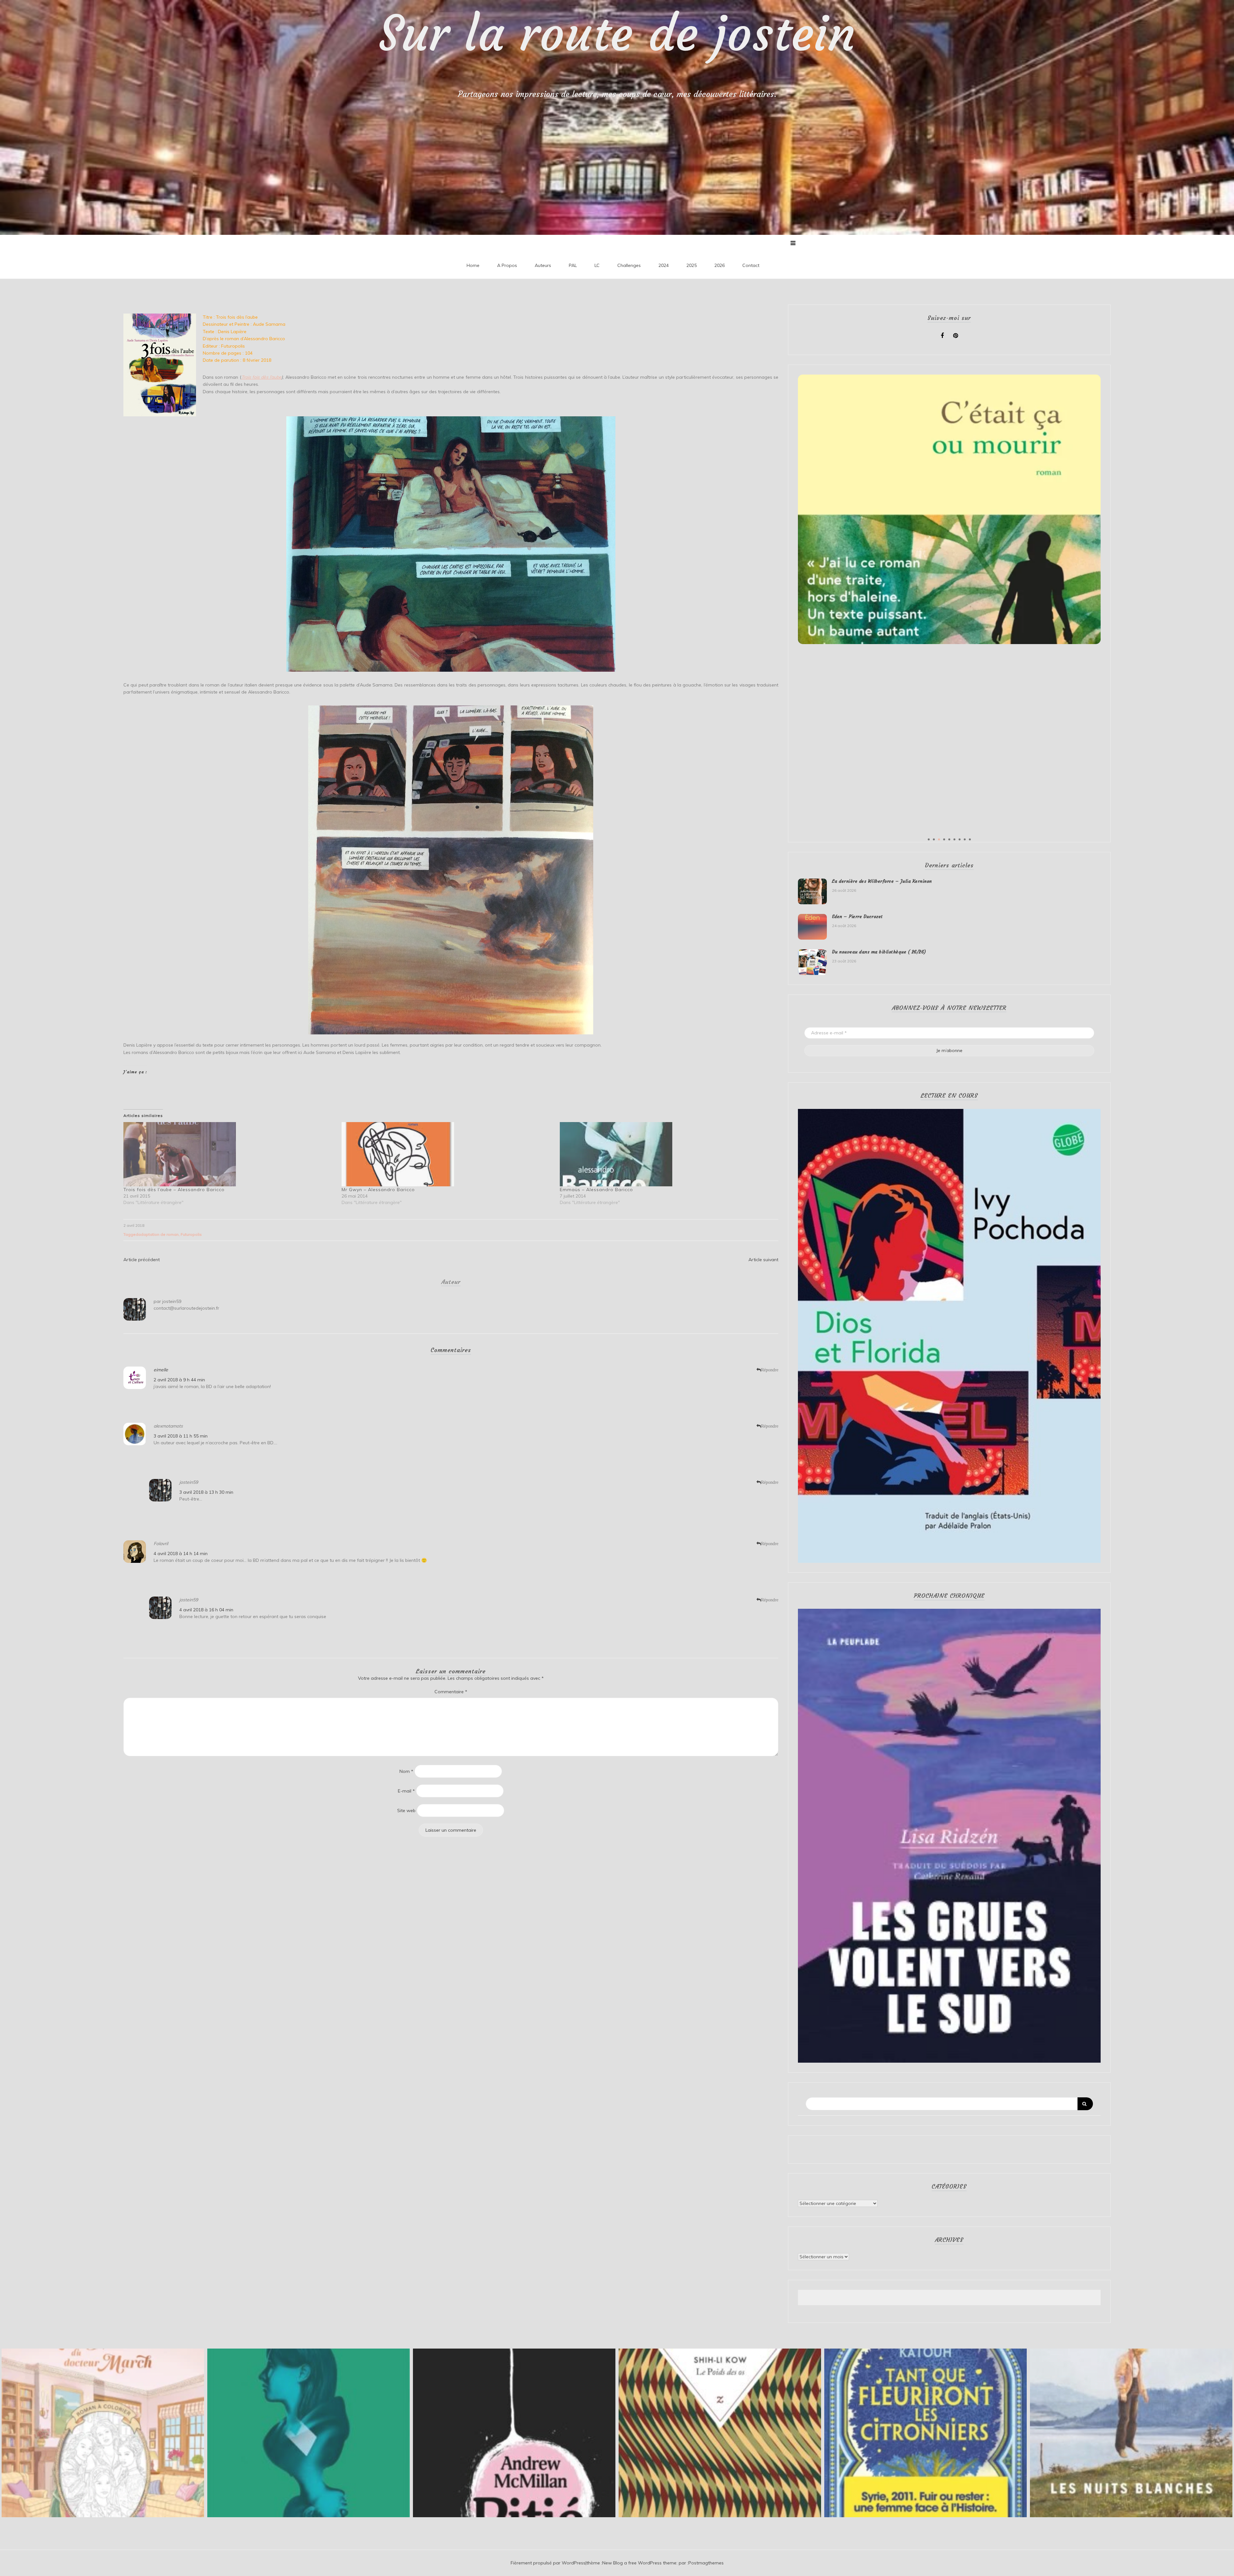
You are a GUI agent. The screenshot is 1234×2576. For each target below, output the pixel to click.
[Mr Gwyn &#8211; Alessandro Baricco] (447, 1154)
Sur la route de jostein (617, 34)
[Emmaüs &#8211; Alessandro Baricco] (666, 1154)
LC (597, 265)
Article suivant (763, 1260)
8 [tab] (965, 839)
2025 (692, 265)
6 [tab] (954, 839)
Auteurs (543, 265)
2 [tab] (934, 839)
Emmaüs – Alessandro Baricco (596, 1190)
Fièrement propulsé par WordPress (548, 2563)
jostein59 (172, 1301)
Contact (751, 265)
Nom (406, 1771)
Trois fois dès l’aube (262, 377)
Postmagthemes (706, 2563)
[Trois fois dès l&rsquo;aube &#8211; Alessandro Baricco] (229, 1154)
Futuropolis (191, 1234)
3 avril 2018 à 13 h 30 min (206, 1492)
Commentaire (451, 1692)
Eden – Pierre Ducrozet (857, 916)
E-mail (406, 1791)
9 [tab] (970, 839)
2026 (720, 265)
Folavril (161, 1544)
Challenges (629, 265)
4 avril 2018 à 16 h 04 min (206, 1610)
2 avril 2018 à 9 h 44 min (179, 1380)
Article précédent (142, 1260)
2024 (664, 265)
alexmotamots (168, 1426)
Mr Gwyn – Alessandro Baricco (378, 1190)
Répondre (770, 1370)
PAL (573, 265)
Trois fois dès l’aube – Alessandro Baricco (174, 1190)
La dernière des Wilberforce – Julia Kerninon (882, 881)
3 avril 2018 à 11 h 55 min (181, 1436)
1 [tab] (929, 839)
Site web (406, 1810)
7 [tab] (960, 839)
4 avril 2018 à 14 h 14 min (181, 1554)
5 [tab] (949, 839)
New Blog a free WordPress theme (639, 2563)
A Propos (507, 265)
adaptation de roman (158, 1234)
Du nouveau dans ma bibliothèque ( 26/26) (879, 952)
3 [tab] (939, 839)
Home (473, 265)
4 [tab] (944, 839)
